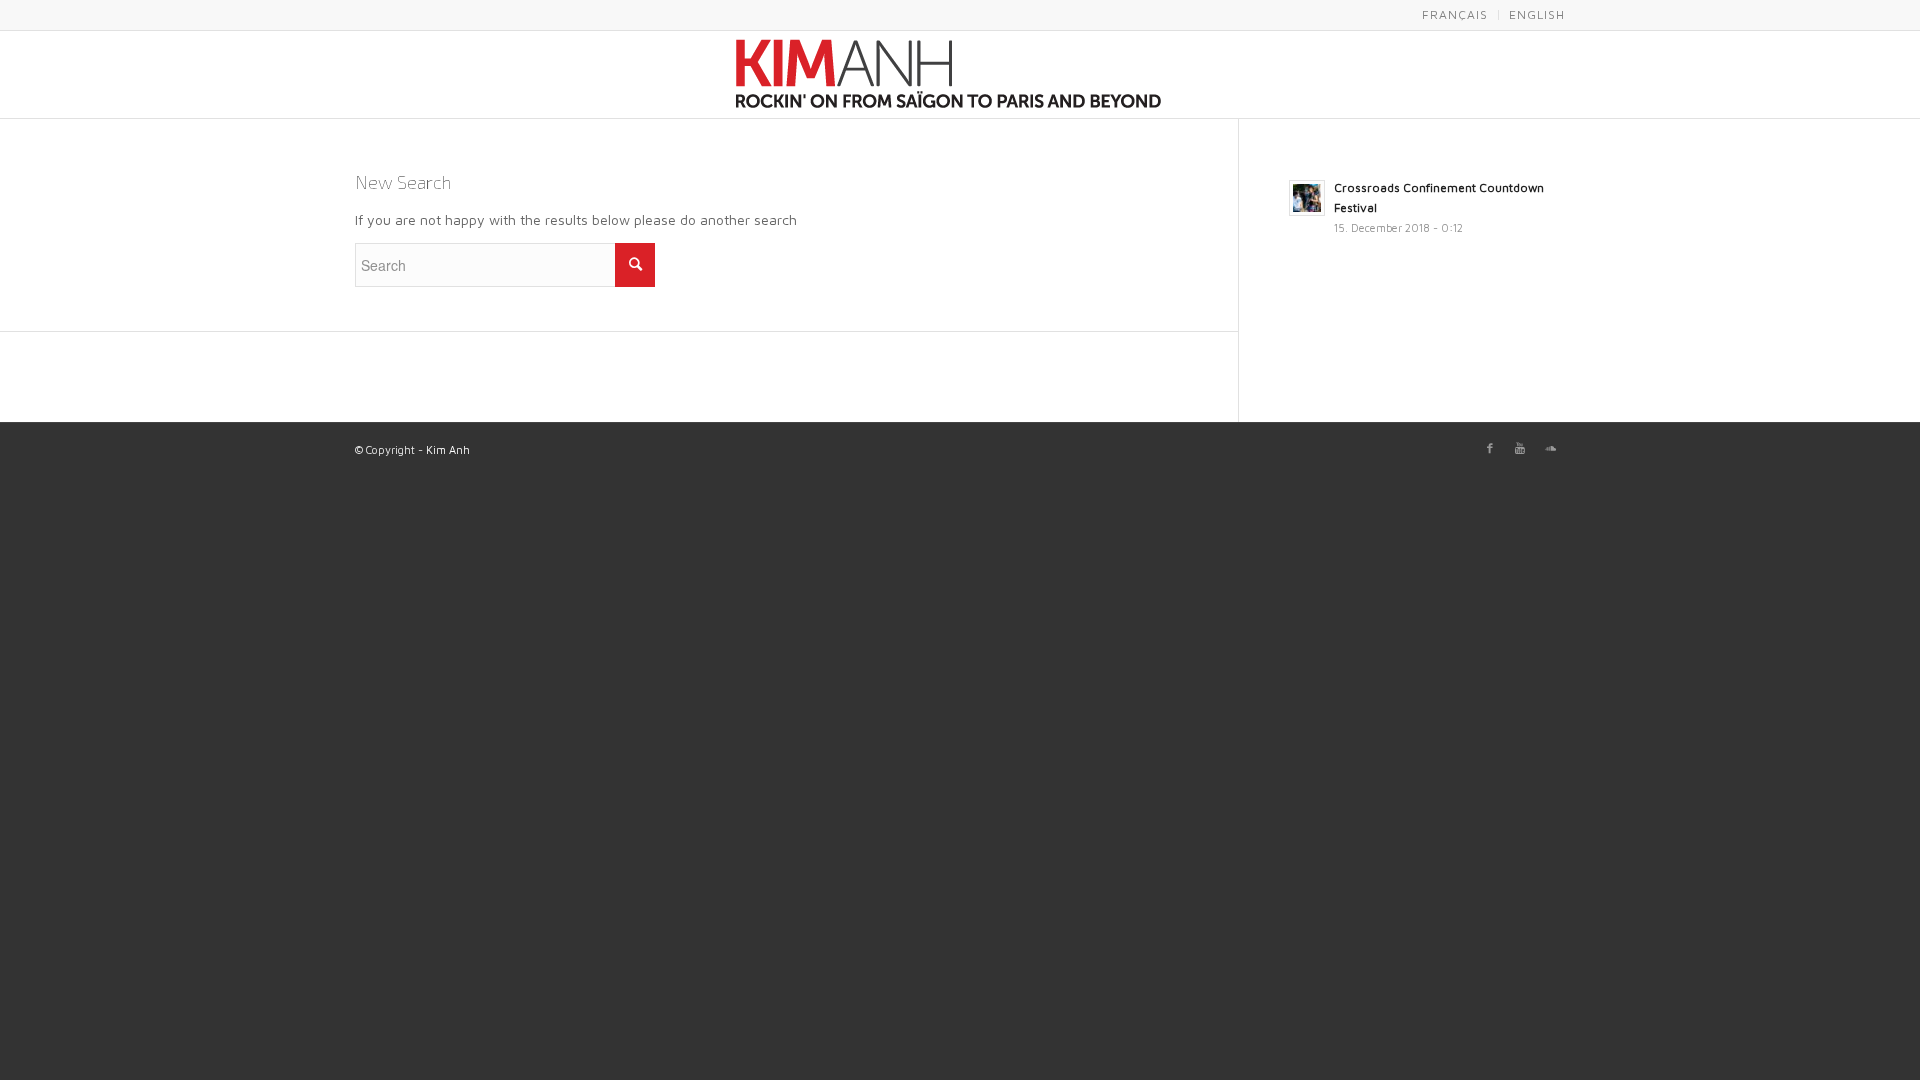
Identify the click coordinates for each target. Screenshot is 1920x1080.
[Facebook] (1490, 448)
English (1537, 14)
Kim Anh (448, 449)
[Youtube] (1520, 448)
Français (1455, 14)
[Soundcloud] (1550, 448)
